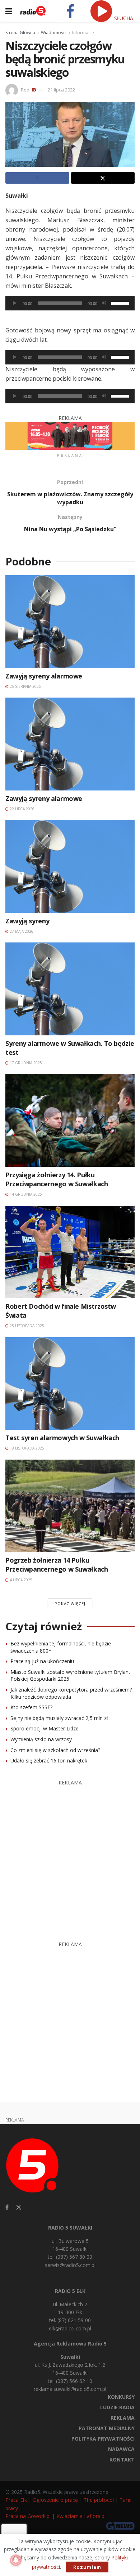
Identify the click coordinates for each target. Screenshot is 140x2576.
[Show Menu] (9, 11)
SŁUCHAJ (124, 18)
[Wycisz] (104, 303)
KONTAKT (122, 2459)
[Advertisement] (70, 1857)
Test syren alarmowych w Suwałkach (62, 1438)
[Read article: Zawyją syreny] (70, 866)
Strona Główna (20, 33)
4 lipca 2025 (20, 1580)
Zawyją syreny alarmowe (44, 676)
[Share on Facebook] (37, 178)
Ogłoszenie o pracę (55, 2500)
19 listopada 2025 (26, 1448)
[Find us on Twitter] (19, 2207)
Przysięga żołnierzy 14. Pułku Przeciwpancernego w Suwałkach (57, 1179)
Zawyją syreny (27, 921)
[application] (70, 303)
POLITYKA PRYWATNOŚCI (103, 2439)
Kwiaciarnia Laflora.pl (81, 2516)
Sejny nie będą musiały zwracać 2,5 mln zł (59, 1718)
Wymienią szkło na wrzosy (41, 1739)
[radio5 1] (70, 435)
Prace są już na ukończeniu (42, 1661)
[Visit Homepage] (33, 11)
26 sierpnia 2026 (25, 686)
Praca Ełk (16, 2500)
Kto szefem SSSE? (31, 1707)
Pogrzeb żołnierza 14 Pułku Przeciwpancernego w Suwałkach (57, 1565)
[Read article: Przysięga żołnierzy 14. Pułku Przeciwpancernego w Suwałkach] (70, 1120)
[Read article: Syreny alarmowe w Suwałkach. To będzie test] (70, 989)
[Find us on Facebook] (7, 2207)
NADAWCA (121, 2449)
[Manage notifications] (16, 2560)
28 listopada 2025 (26, 1326)
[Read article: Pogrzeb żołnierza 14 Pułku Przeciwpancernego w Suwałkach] (70, 1506)
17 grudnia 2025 (25, 1063)
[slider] (121, 303)
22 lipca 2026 (22, 809)
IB (34, 90)
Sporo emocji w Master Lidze (45, 1728)
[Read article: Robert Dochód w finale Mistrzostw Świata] (70, 1252)
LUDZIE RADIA (117, 2407)
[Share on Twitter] (103, 178)
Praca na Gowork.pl (28, 2516)
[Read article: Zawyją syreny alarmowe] (70, 621)
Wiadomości (54, 33)
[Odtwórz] (15, 303)
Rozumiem (87, 2567)
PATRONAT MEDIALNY (107, 2428)
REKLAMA (123, 2418)
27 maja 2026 (21, 931)
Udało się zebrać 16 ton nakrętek (49, 1760)
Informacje (83, 33)
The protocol (99, 2500)
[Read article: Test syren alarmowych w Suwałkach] (70, 1383)
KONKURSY (121, 2397)
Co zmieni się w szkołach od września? (55, 1750)
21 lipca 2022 (61, 90)
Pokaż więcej (70, 1603)
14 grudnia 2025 (25, 1194)
